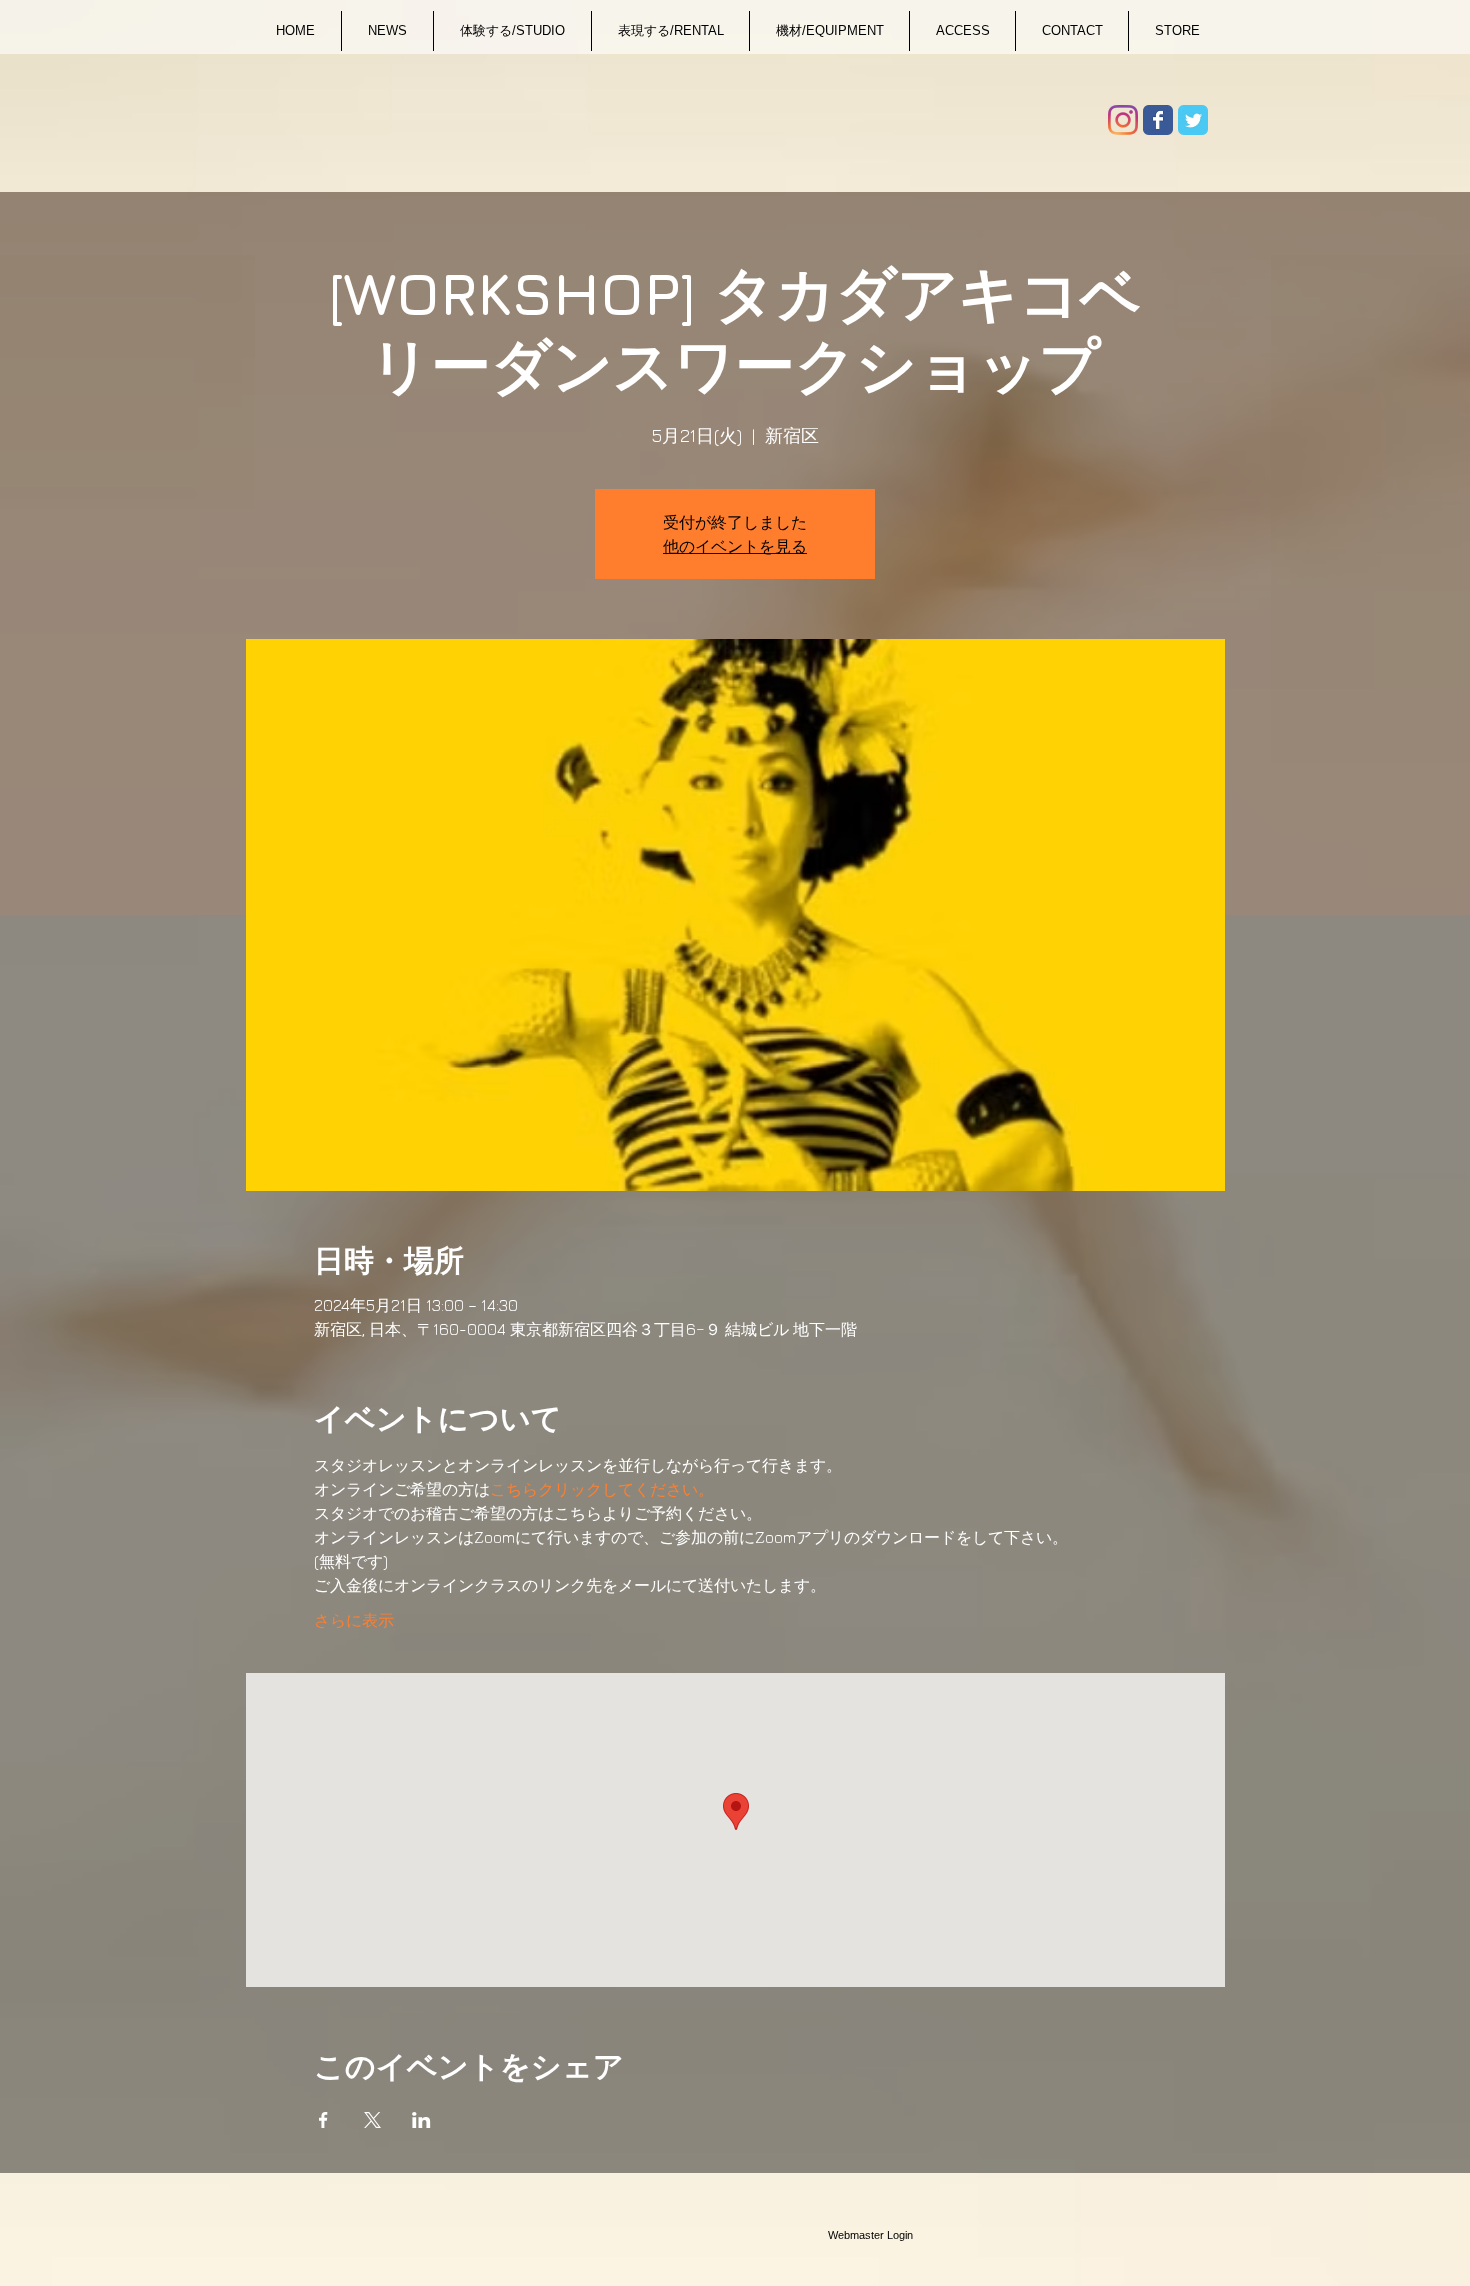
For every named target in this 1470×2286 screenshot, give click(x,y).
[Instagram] (1123, 120)
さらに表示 (354, 1620)
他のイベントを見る (735, 546)
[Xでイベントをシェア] (372, 2120)
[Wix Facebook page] (1158, 120)
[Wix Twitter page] (1193, 120)
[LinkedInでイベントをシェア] (421, 2120)
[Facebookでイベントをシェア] (323, 2120)
